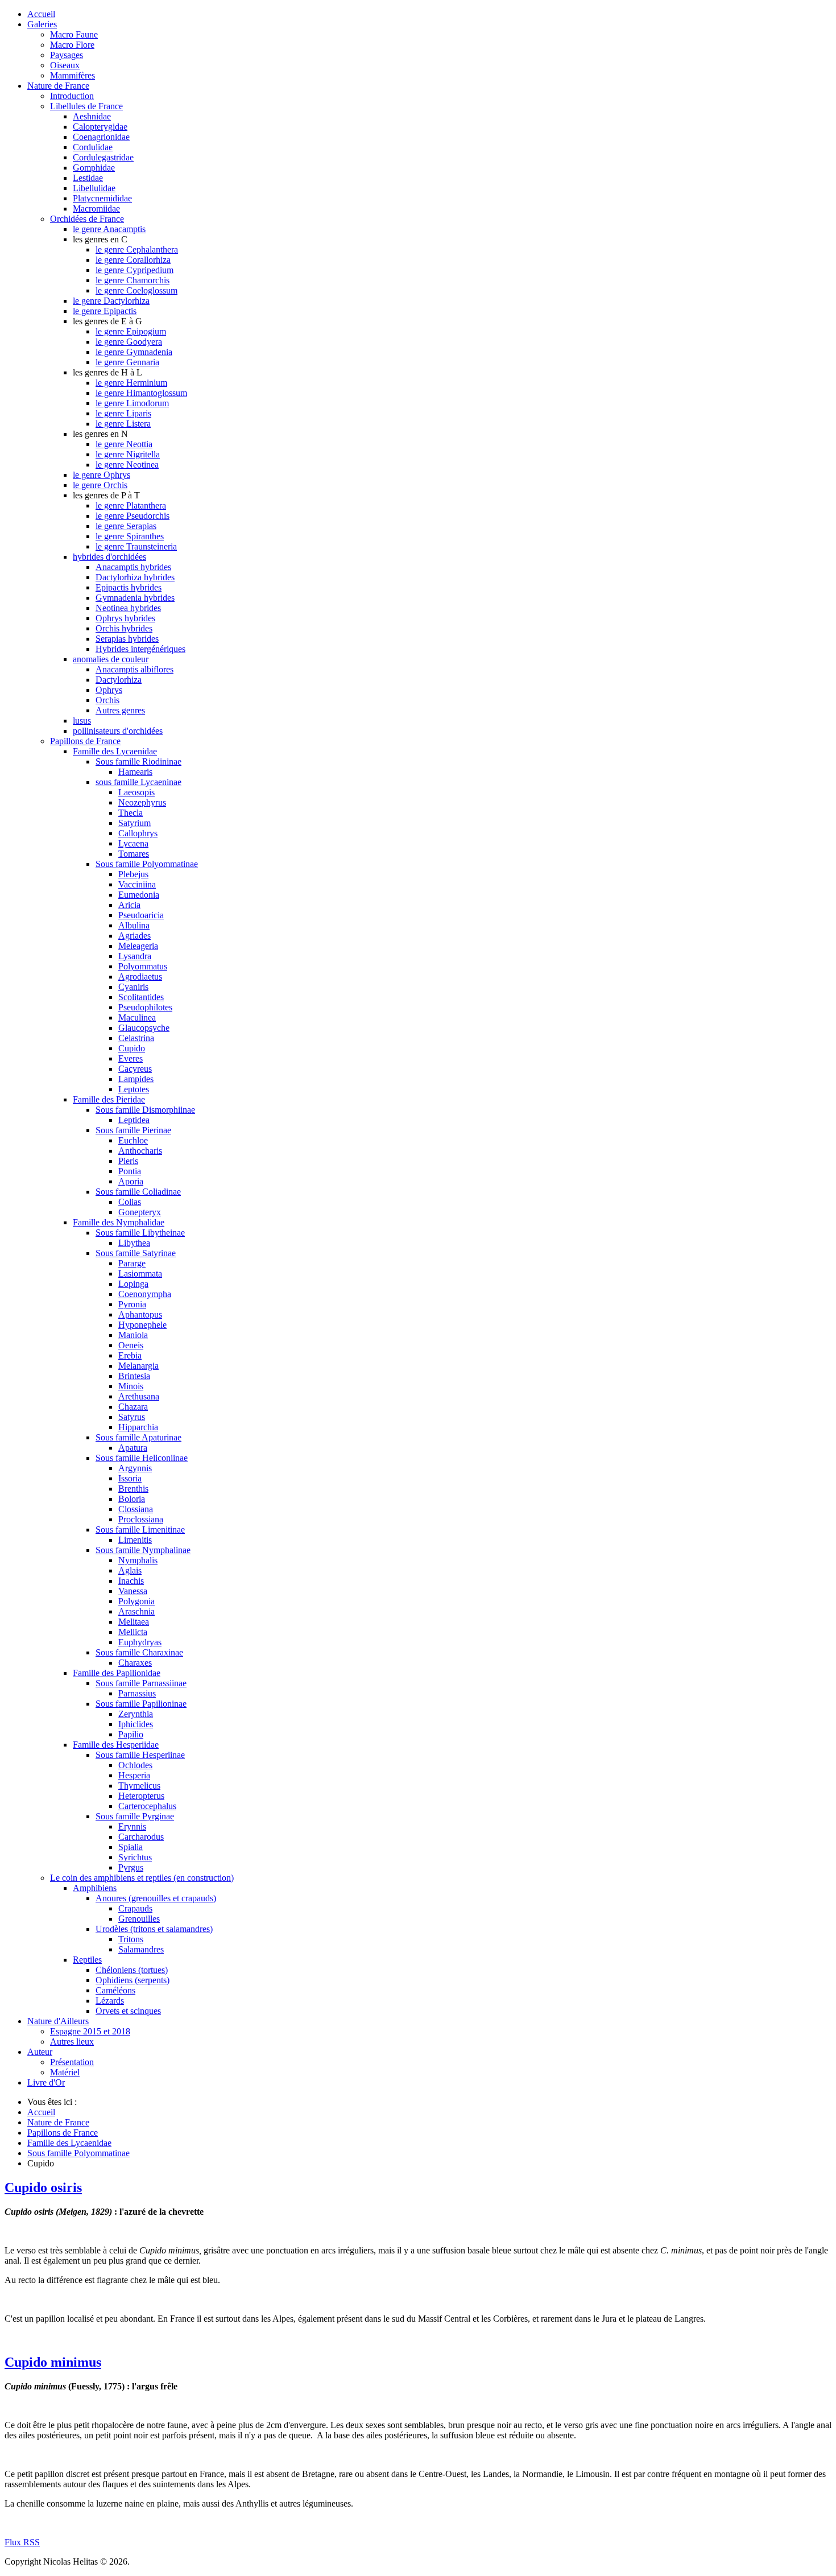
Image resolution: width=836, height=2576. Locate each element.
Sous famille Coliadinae (138, 1192)
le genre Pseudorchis (133, 516)
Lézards (110, 2001)
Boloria (132, 1499)
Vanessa (133, 1591)
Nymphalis (138, 1560)
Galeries (42, 24)
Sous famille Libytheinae (140, 1233)
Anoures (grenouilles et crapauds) (156, 1898)
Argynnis (135, 1468)
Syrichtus (135, 1857)
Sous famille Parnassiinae (141, 1683)
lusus (82, 721)
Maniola (133, 1335)
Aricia (129, 905)
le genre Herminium (131, 383)
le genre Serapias (126, 526)
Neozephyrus (142, 802)
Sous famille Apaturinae (138, 1437)
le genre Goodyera (129, 342)
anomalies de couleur (111, 659)
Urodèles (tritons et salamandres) (154, 1929)
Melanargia (138, 1366)
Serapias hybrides (127, 639)
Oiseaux (65, 65)
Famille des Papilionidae (117, 1673)
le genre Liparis (123, 413)
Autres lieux (72, 2042)
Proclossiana (141, 1519)
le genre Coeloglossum (136, 290)
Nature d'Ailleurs (58, 2021)
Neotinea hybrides (128, 608)
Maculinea (137, 1017)
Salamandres (141, 1949)
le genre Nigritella (128, 454)
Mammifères (73, 75)
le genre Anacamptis (109, 229)
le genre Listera (123, 424)
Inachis (131, 1581)
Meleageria (138, 946)
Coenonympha (145, 1294)
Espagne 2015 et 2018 (90, 2031)
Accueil (41, 14)
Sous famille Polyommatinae (147, 864)
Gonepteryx (140, 1212)
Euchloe (133, 1140)
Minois (131, 1386)
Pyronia (132, 1304)
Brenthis (133, 1489)
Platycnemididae (102, 198)
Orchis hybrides (124, 628)
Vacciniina (137, 884)
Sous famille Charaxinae (139, 1652)
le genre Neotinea (127, 465)
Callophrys (138, 833)
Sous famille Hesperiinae (140, 1755)
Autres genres (120, 710)
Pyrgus (131, 1867)
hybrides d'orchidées (109, 557)
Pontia (130, 1171)
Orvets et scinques (128, 2011)
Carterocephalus (147, 1806)
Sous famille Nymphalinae (143, 1550)
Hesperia (134, 1775)
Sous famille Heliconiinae (142, 1458)
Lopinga (133, 1284)
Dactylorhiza (119, 680)
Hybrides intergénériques (140, 649)
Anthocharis (140, 1151)
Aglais (130, 1570)
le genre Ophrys (102, 475)
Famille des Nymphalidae (119, 1222)
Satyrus (132, 1417)
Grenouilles (139, 1919)
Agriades (134, 936)
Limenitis (135, 1540)
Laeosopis (136, 792)
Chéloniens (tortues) (132, 1970)
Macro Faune (74, 34)
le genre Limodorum (132, 403)
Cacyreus (135, 1069)
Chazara (133, 1407)
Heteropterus (141, 1796)
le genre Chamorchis (133, 280)
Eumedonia (139, 895)
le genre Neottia (124, 444)
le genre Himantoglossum (141, 393)
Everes (131, 1058)
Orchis (107, 700)
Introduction (72, 96)
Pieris (128, 1161)
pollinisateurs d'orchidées (118, 731)
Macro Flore (72, 45)
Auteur (40, 2052)
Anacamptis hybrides (133, 567)
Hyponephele (142, 1325)
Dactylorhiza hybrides (135, 577)
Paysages (67, 55)
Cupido (132, 1048)
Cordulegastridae (103, 157)
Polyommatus (143, 966)
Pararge (132, 1263)
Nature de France (58, 86)
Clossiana (136, 1509)
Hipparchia (138, 1427)
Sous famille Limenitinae (140, 1530)
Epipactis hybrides (129, 587)
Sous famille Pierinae (133, 1130)
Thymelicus (139, 1786)
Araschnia (136, 1611)
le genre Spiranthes (130, 536)
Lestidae (88, 178)
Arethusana (139, 1396)
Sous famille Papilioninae (141, 1704)
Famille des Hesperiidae (116, 1745)
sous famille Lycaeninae (138, 782)
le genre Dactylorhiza (111, 301)
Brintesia (134, 1376)
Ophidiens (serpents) (133, 1980)
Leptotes (134, 1089)
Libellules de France (86, 106)
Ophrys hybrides (125, 618)
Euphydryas (140, 1642)
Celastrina (136, 1038)
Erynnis (132, 1826)
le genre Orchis (100, 485)
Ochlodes (135, 1765)
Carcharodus (141, 1837)
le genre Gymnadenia (134, 352)
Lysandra (135, 956)
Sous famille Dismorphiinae (145, 1110)
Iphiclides (136, 1724)
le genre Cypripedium (134, 270)
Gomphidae (94, 168)
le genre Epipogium (131, 331)
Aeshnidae (92, 116)
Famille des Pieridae (109, 1099)
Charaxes (135, 1663)
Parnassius (137, 1693)
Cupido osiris (43, 2187)
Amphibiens (95, 1888)
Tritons (131, 1939)
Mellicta (133, 1632)
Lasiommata (140, 1273)
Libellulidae (94, 188)
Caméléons (115, 1990)
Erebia (130, 1355)
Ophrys (109, 690)
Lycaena (133, 843)
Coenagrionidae (101, 137)
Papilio (131, 1734)
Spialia (131, 1847)
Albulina (134, 925)
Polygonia (136, 1601)
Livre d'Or (46, 2082)
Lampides (136, 1079)
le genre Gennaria (127, 362)
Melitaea (134, 1622)
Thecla (131, 813)
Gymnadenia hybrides (135, 598)
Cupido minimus (53, 2362)
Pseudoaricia (141, 915)
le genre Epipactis (105, 311)
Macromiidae (96, 209)
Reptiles (87, 1960)
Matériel (65, 2072)
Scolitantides (141, 997)
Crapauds (135, 1908)
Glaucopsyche (144, 1028)
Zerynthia (136, 1714)
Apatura (133, 1448)
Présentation (72, 2062)
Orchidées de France (87, 219)
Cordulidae (93, 147)
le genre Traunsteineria (136, 546)
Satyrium (134, 823)
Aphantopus (140, 1314)
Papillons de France (85, 741)
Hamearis (135, 772)
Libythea (134, 1243)
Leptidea (134, 1120)
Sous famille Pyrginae (135, 1816)
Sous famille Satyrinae (136, 1253)
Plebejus (133, 874)
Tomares (134, 854)
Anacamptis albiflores (134, 669)
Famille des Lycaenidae (115, 751)
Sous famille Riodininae (138, 761)
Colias (130, 1202)
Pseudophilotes (145, 1007)
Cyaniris (133, 987)
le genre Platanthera (131, 505)
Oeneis (131, 1345)
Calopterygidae (100, 127)
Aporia (131, 1181)
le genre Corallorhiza (133, 260)
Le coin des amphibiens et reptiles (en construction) (142, 1878)
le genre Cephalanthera (137, 249)
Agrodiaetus (140, 977)
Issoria (130, 1478)
